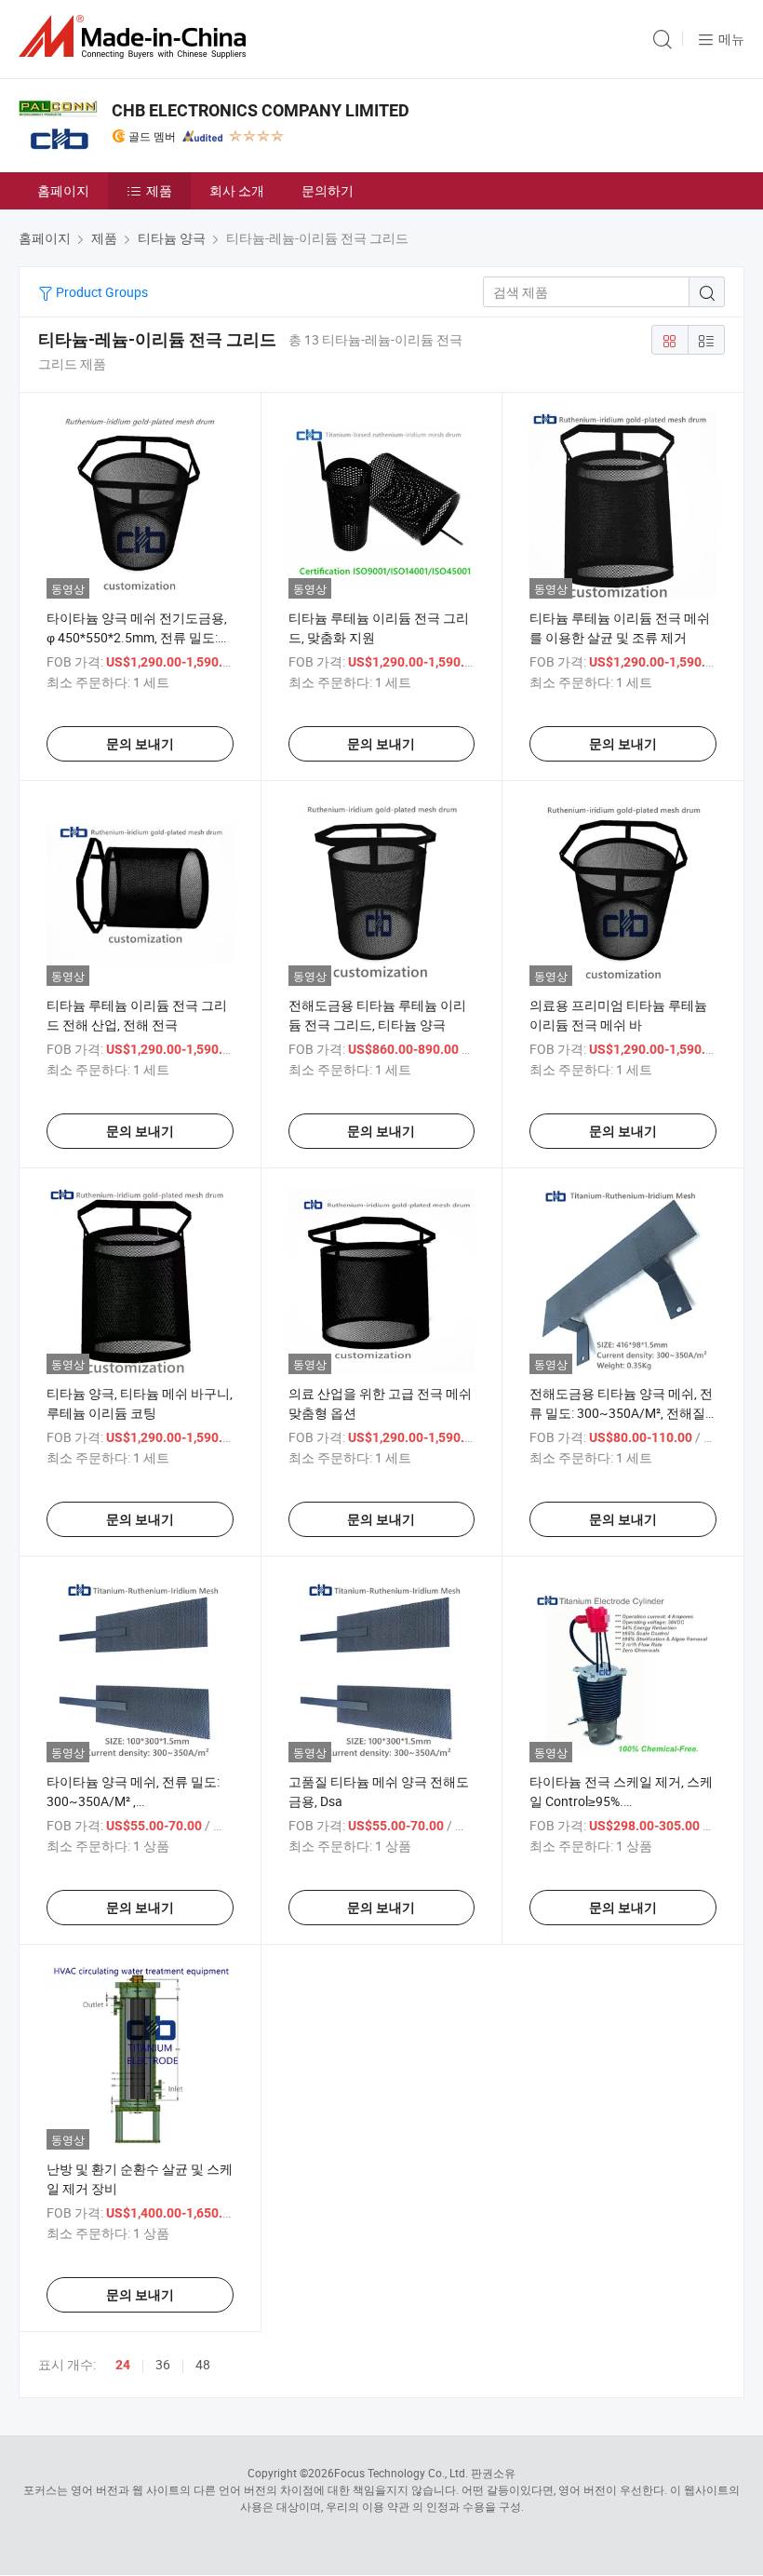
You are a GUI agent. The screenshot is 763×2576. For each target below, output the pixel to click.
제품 (159, 190)
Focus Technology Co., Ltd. (401, 2473)
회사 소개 (237, 190)
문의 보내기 (140, 744)
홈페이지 (63, 190)
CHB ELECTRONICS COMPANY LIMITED (261, 110)
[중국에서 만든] (136, 37)
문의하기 (328, 190)
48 (203, 2364)
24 (123, 2365)
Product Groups (100, 292)
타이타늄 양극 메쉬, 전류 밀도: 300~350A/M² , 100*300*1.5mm (133, 1801)
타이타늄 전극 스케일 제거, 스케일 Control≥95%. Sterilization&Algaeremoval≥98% (623, 1801)
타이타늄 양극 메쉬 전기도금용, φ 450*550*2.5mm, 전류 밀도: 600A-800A (137, 637)
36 (163, 2364)
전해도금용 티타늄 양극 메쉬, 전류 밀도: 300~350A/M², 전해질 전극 (621, 1413)
